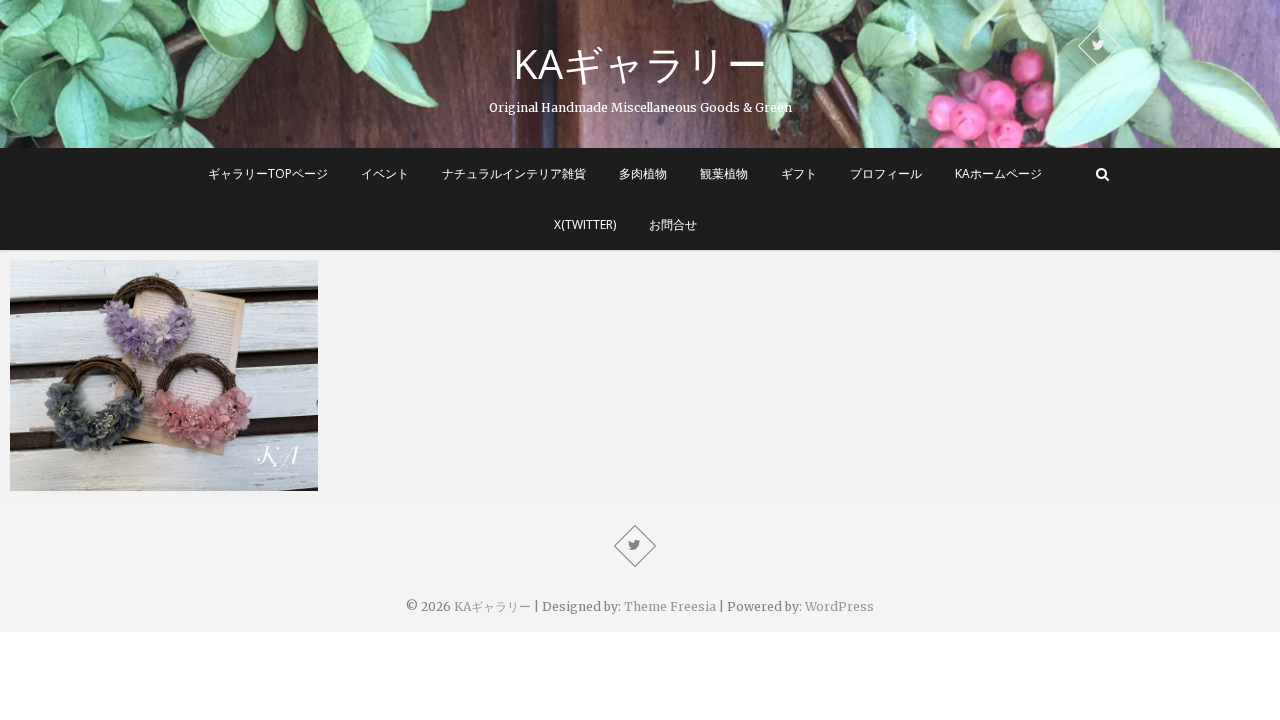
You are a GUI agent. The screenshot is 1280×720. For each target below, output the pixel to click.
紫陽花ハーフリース (97, 481)
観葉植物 (724, 173)
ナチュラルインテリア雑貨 (514, 173)
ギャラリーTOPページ (268, 173)
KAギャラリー (640, 64)
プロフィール (886, 173)
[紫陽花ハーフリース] (164, 375)
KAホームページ (998, 173)
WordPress (839, 606)
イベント (385, 173)
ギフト (799, 173)
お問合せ (673, 224)
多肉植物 (643, 173)
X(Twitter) (585, 224)
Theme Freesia (670, 606)
